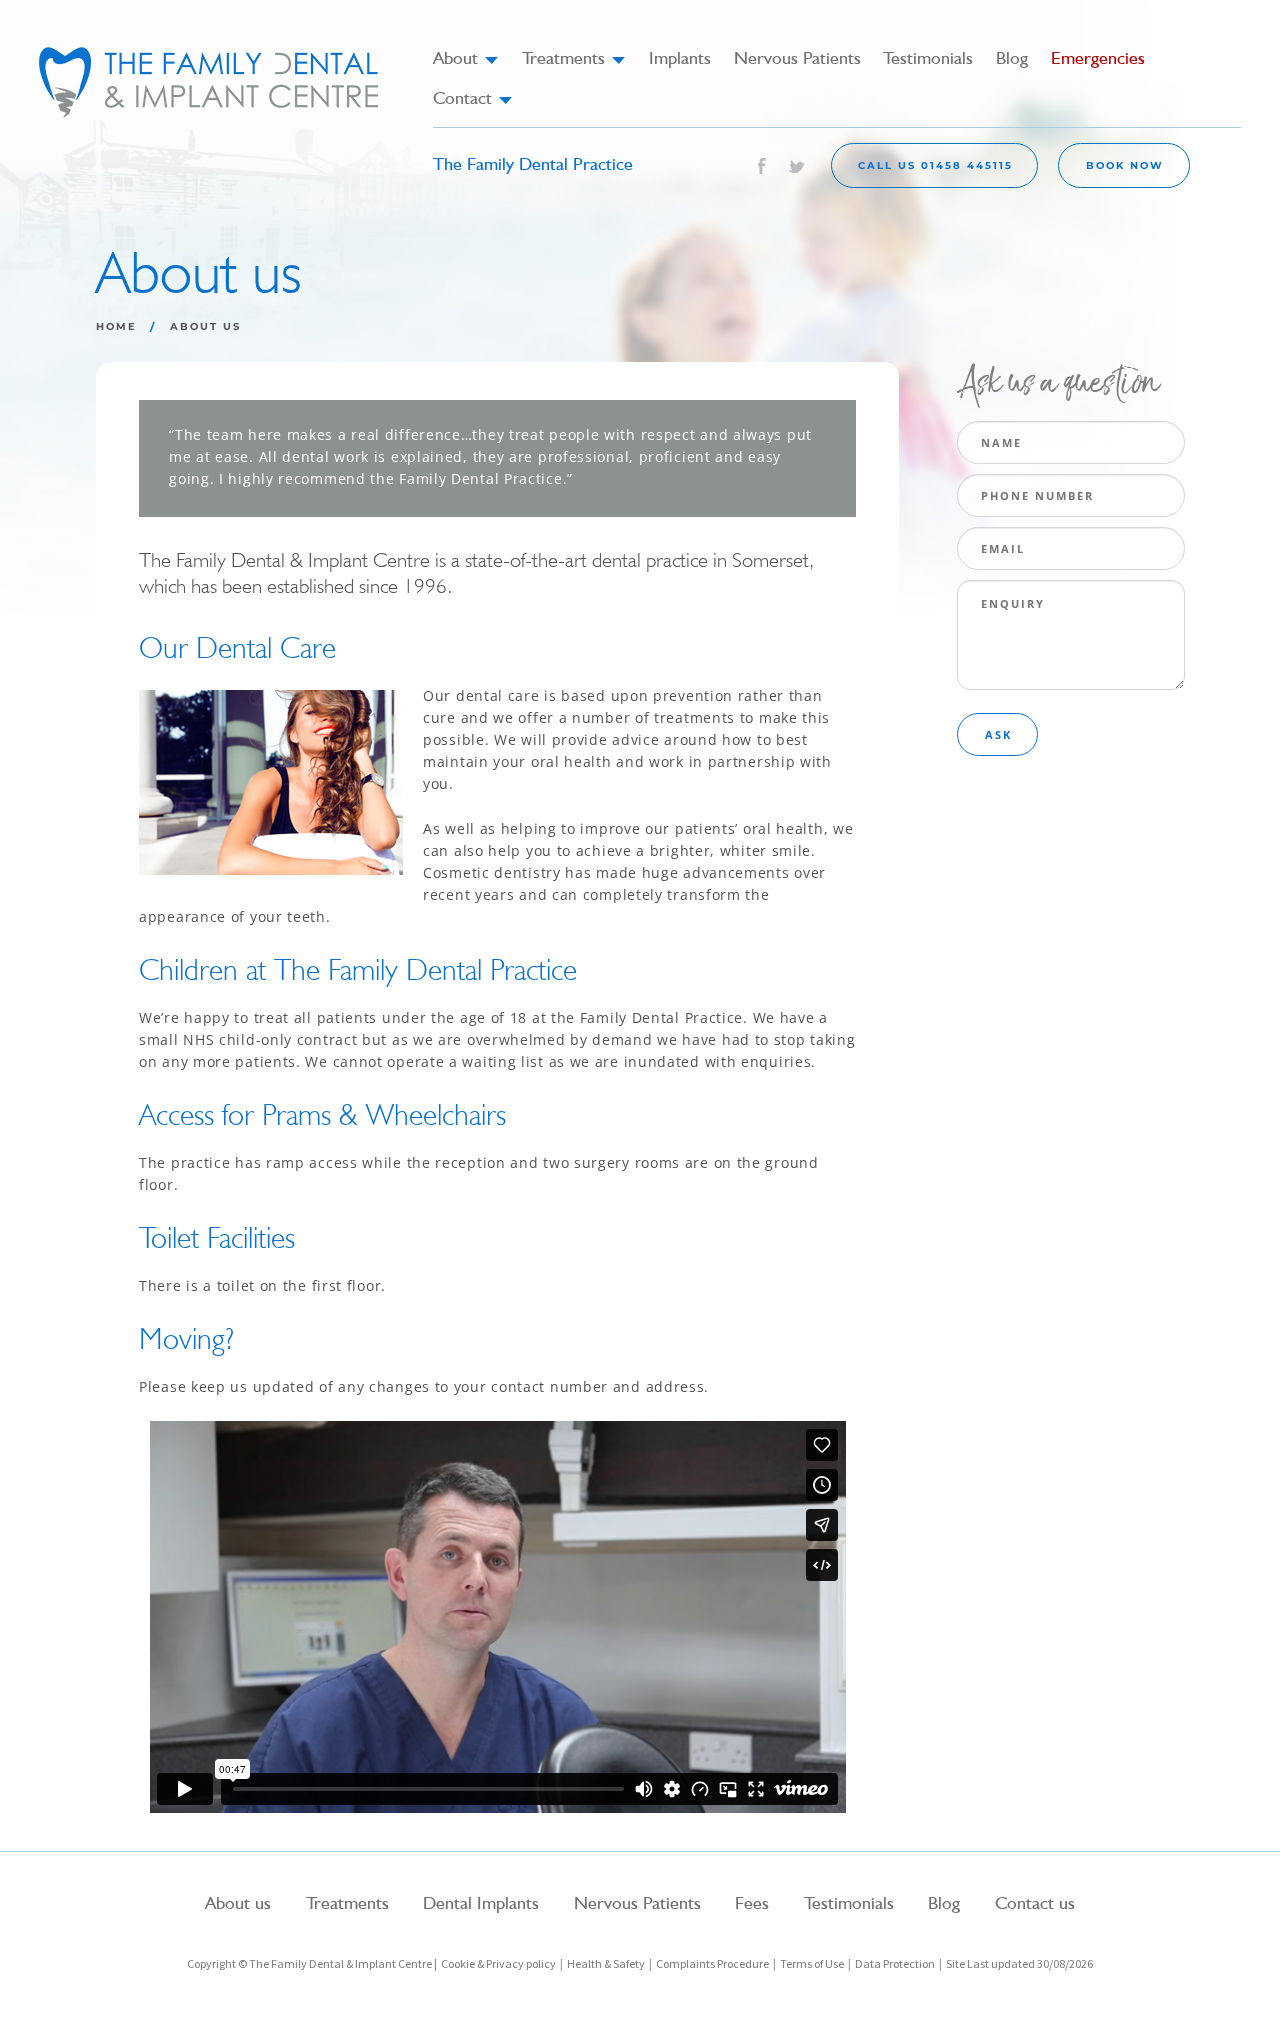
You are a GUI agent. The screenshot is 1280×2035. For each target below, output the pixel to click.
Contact (473, 97)
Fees (752, 1902)
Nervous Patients (797, 57)
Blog (1012, 57)
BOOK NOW (1125, 165)
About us (238, 1902)
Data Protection (895, 1963)
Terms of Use (812, 1963)
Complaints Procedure (712, 1963)
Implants (680, 57)
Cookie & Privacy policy (498, 1963)
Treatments (574, 57)
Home (116, 326)
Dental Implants (481, 1902)
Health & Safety (606, 1963)
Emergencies (1098, 57)
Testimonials (928, 57)
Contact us (1035, 1902)
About (466, 57)
